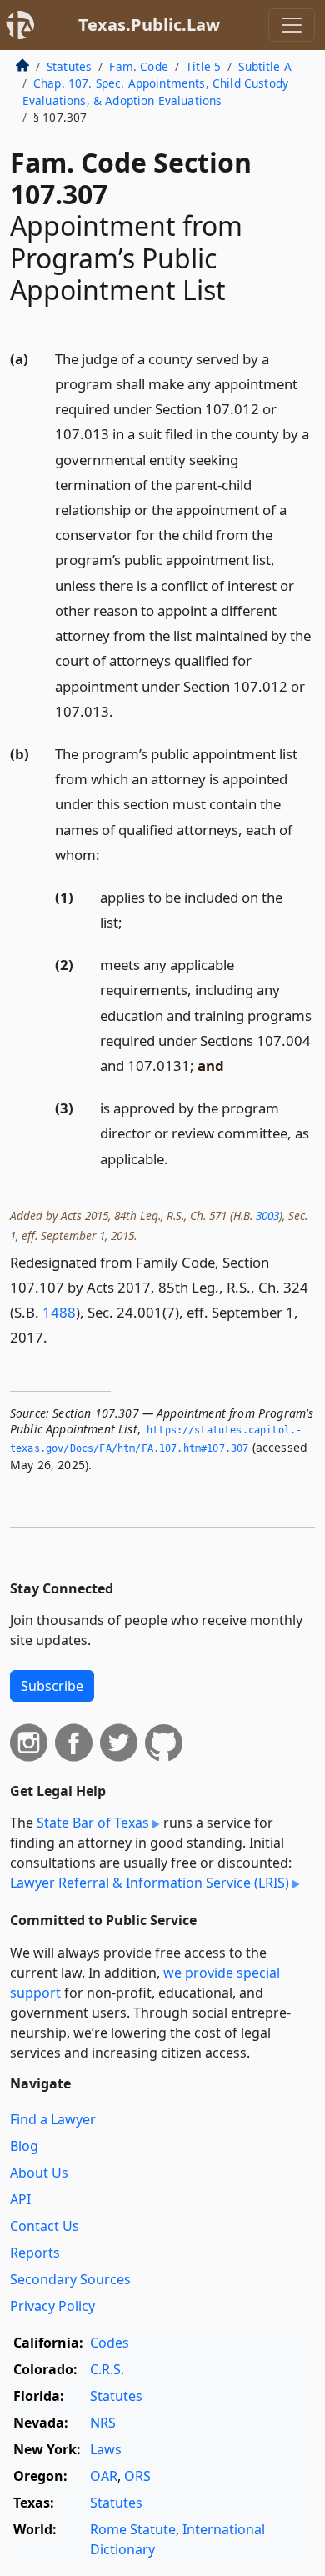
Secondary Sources (70, 2279)
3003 (267, 1215)
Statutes (69, 66)
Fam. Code (138, 66)
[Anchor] (122, 710)
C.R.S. (107, 2369)
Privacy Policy (52, 2306)
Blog (24, 2146)
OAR (104, 2476)
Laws (106, 2449)
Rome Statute (133, 2529)
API (20, 2199)
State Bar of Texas (93, 1823)
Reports (35, 2253)
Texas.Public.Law (149, 25)
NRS (103, 2423)
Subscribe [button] (52, 1686)
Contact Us (45, 2226)
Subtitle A (265, 66)
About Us (39, 2173)
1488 (59, 1312)
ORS (137, 2476)
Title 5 (203, 66)
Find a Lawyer (53, 2119)
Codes (110, 2343)
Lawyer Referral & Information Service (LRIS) (150, 1883)
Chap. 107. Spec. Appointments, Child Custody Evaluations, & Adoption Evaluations (155, 91)
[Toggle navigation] (292, 25)
